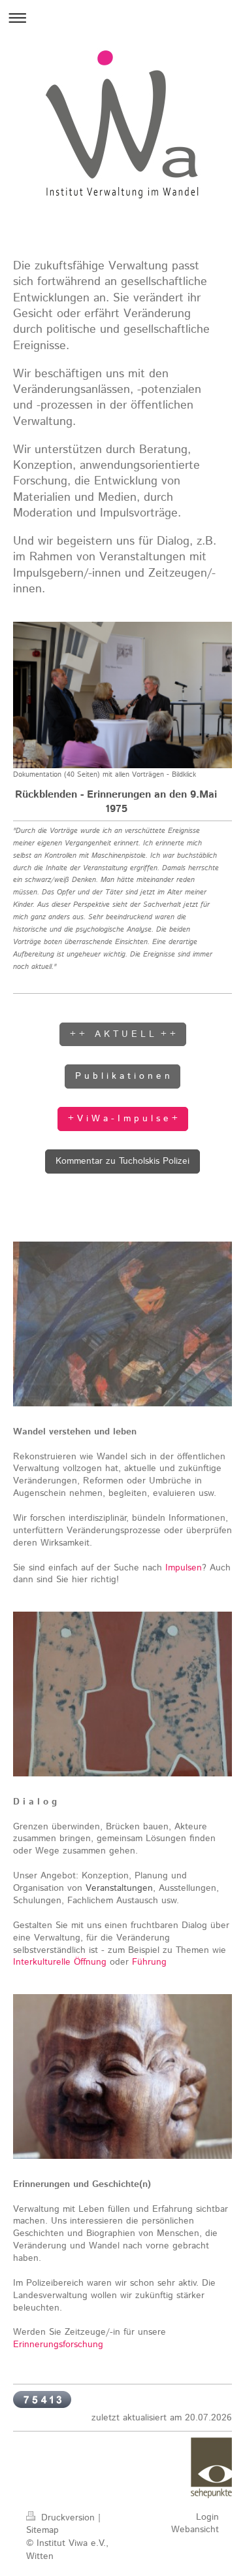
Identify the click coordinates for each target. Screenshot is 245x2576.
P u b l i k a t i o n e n (122, 1076)
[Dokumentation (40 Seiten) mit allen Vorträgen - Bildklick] (122, 695)
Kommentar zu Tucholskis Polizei (122, 1161)
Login (207, 2517)
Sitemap (42, 2530)
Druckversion (68, 2518)
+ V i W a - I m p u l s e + (123, 1119)
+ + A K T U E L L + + (123, 1034)
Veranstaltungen (119, 1888)
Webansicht (195, 2530)
